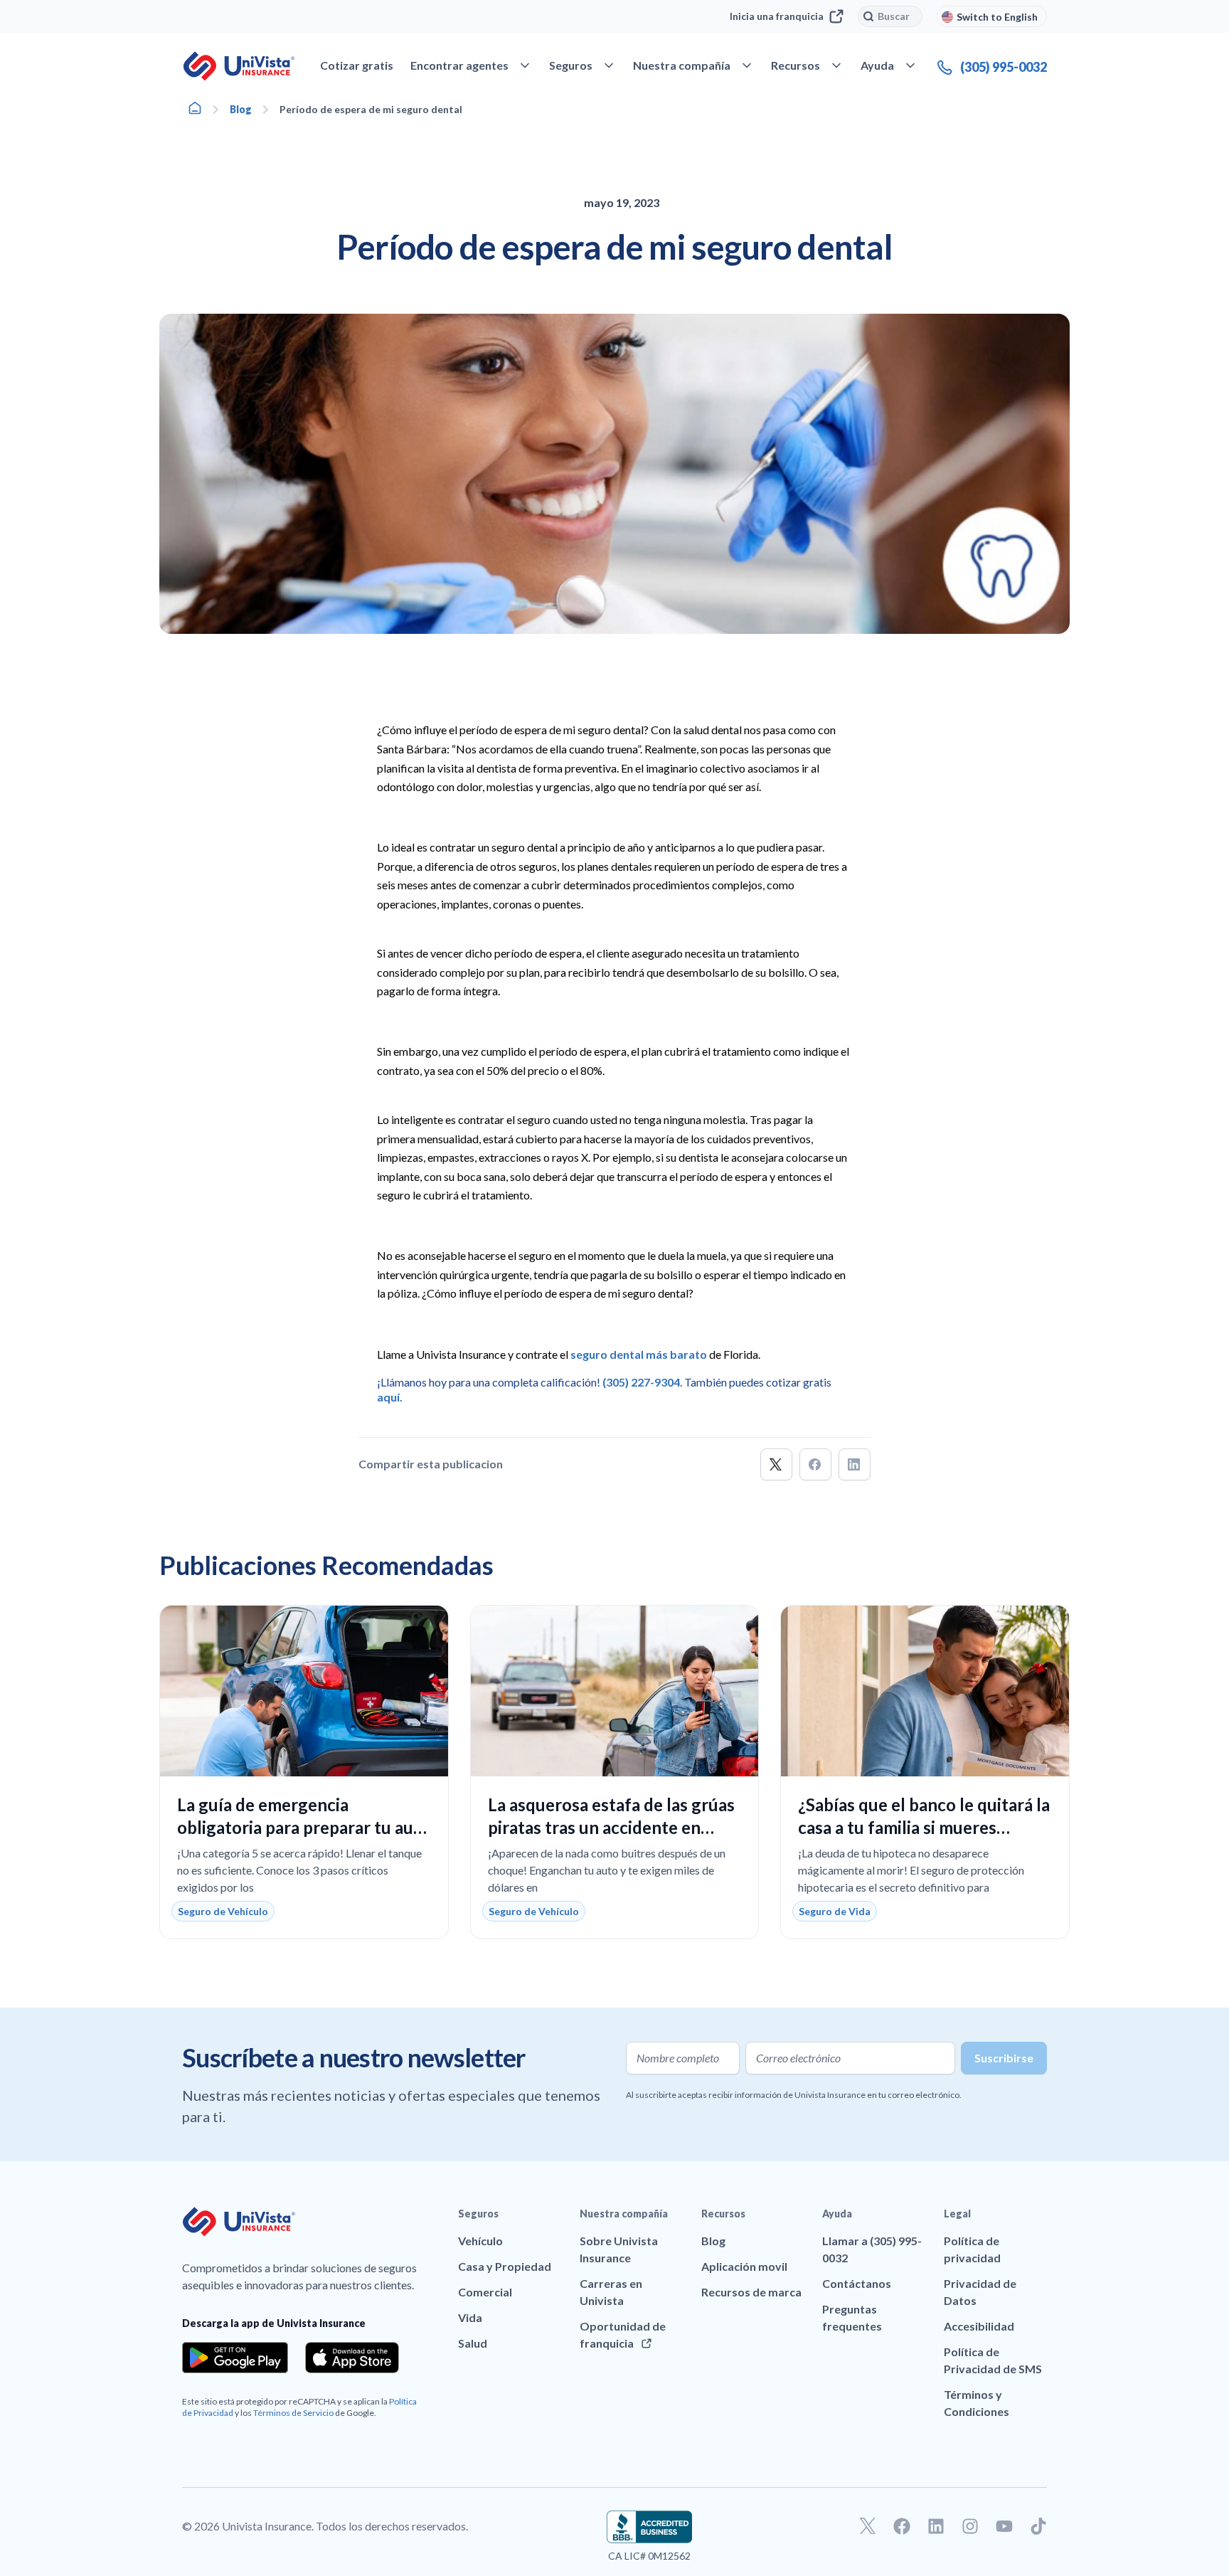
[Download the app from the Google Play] (235, 2358)
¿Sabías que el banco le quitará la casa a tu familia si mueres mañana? (924, 1827)
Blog (241, 109)
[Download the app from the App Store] (352, 2358)
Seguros (478, 2214)
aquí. (390, 1397)
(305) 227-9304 (641, 1382)
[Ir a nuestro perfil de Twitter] (868, 2526)
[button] (776, 1464)
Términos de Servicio (293, 2413)
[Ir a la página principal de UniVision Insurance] (239, 66)
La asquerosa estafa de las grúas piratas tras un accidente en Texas (611, 1827)
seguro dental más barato (639, 1354)
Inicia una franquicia (777, 16)
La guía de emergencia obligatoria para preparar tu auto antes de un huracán (304, 1827)
